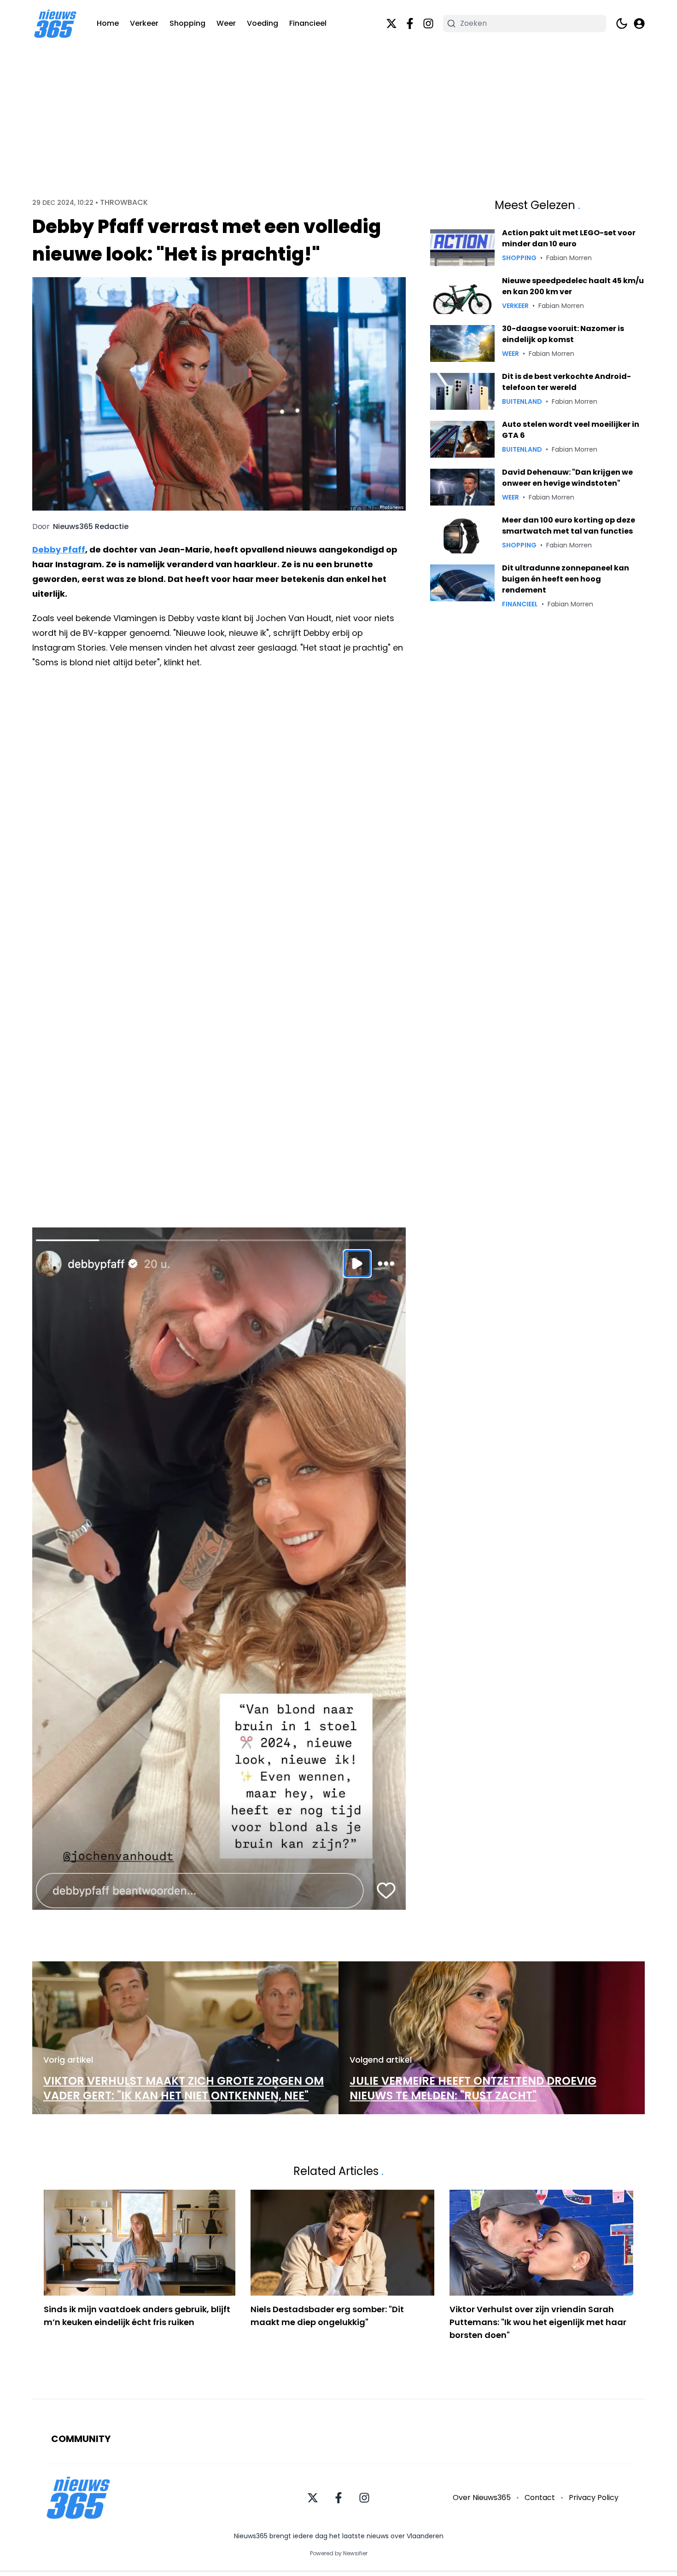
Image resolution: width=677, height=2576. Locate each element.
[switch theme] (622, 23)
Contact (540, 2497)
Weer (226, 23)
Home (108, 23)
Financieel (308, 23)
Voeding (263, 23)
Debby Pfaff (59, 550)
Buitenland (522, 401)
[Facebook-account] (410, 23)
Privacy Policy (594, 2497)
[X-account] (391, 23)
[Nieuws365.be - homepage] (55, 24)
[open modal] (639, 23)
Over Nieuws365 (482, 2497)
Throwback (124, 203)
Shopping (187, 23)
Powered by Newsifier (339, 2553)
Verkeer (144, 23)
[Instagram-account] (428, 23)
